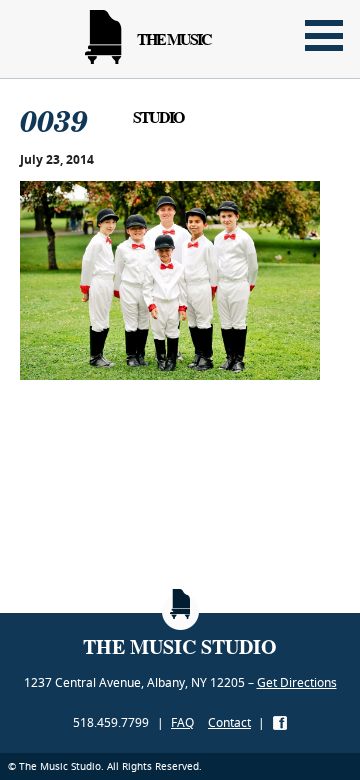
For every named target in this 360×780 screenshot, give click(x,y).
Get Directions (297, 682)
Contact (229, 722)
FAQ (182, 722)
